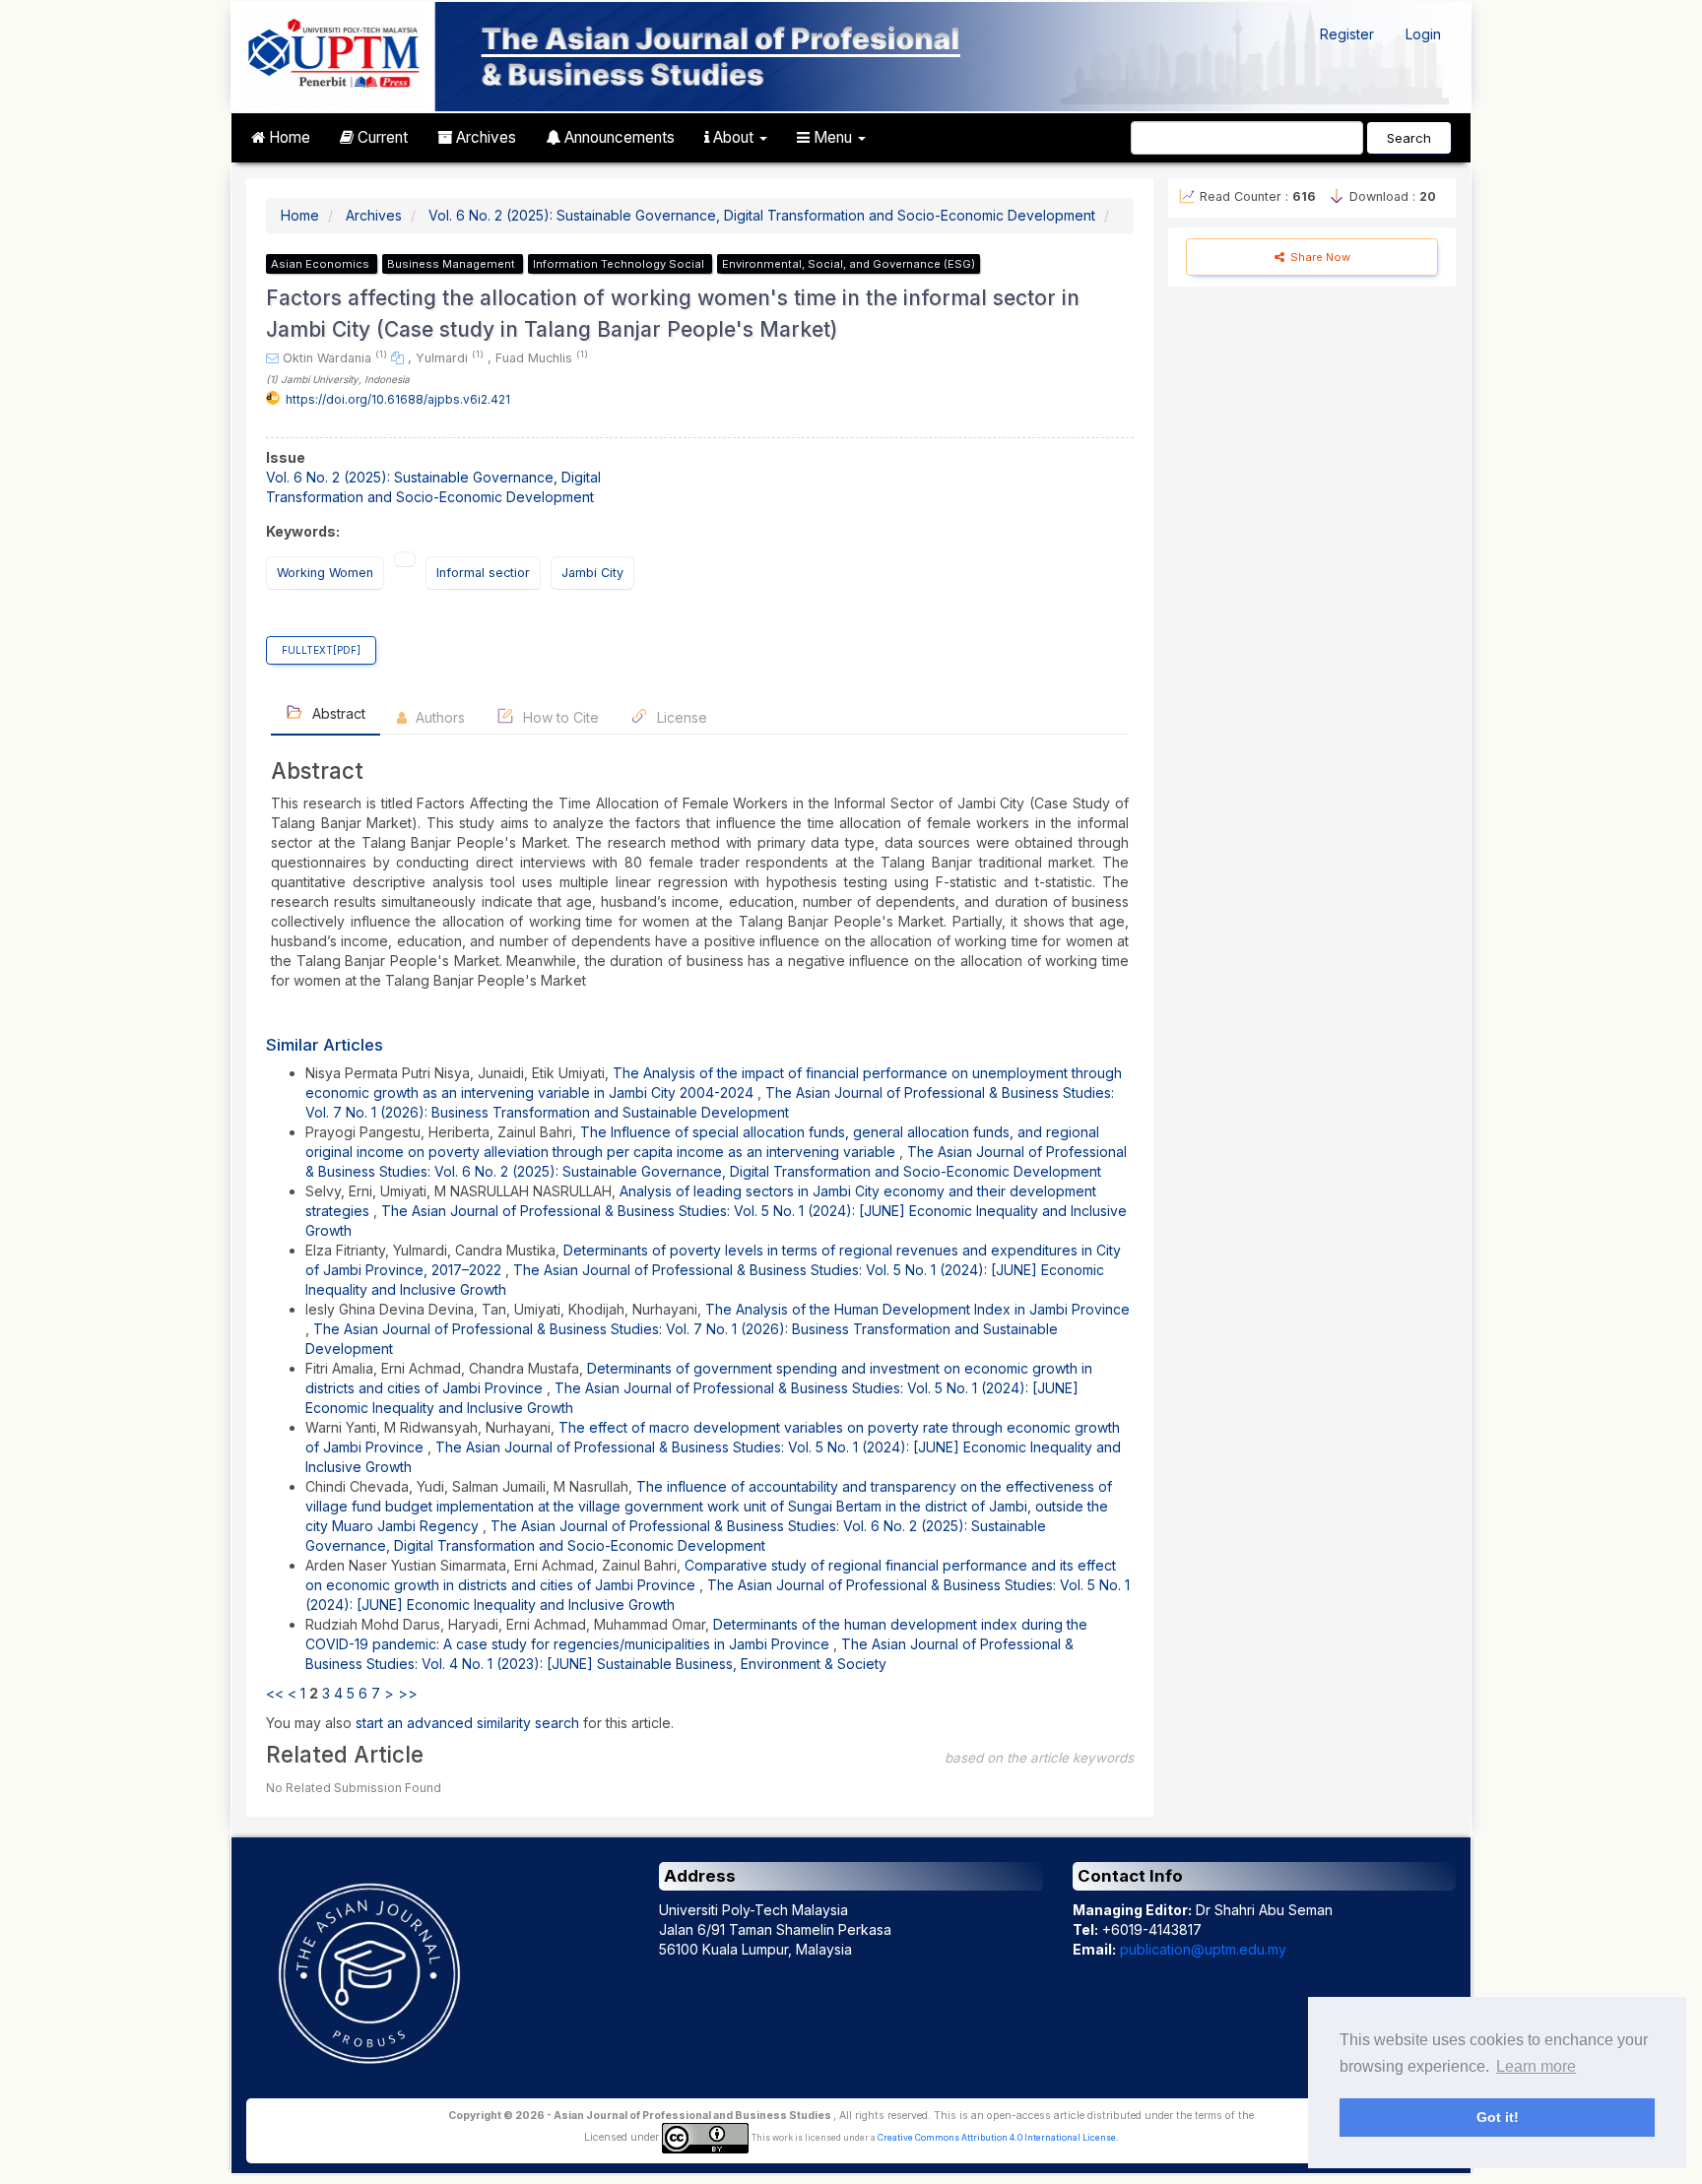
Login (1423, 34)
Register (1347, 34)
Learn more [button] (1536, 2066)
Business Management (453, 264)
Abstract (337, 713)
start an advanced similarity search (467, 1723)
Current (381, 137)
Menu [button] (833, 137)
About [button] (733, 137)
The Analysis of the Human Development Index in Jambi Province (917, 1309)
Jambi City (592, 573)
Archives (484, 137)
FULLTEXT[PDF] (321, 650)
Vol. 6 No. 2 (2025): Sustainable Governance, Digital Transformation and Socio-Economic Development (762, 215)
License (680, 717)
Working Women (325, 573)
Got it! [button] (1498, 2117)
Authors (438, 717)
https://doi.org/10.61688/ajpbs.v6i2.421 (398, 399)
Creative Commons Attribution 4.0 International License (997, 2138)
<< (275, 1693)
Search (1409, 138)
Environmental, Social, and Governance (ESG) (849, 264)
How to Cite (559, 717)
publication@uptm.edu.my (1203, 1949)
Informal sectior (483, 573)
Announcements (618, 137)
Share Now (1319, 257)
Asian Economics (322, 264)
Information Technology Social (620, 264)
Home (288, 137)
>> (408, 1693)
